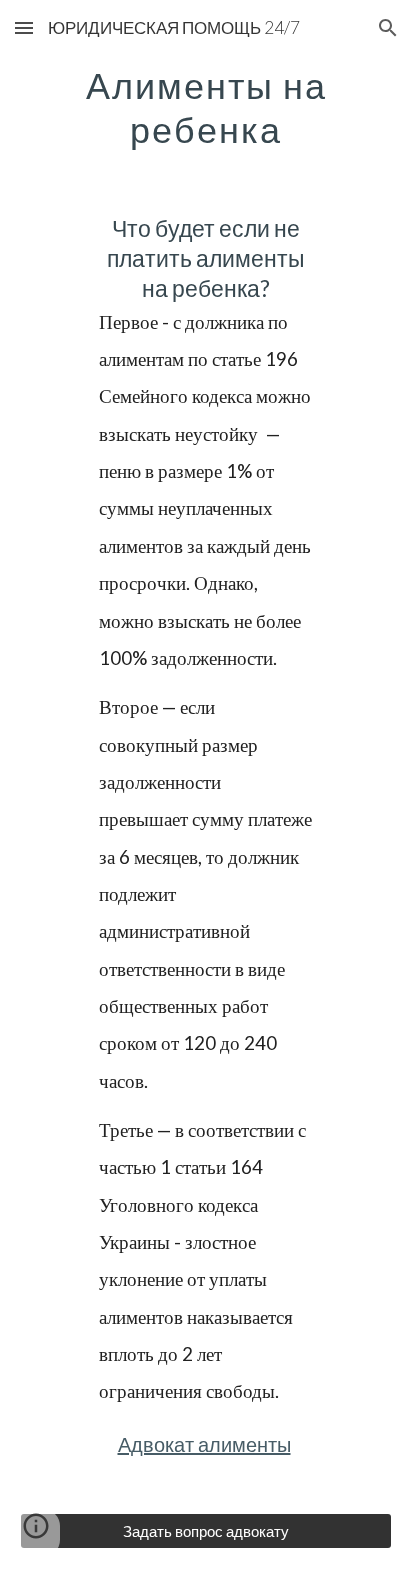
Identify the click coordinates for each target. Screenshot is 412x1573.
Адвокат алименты (204, 1444)
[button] (24, 27)
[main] (206, 106)
